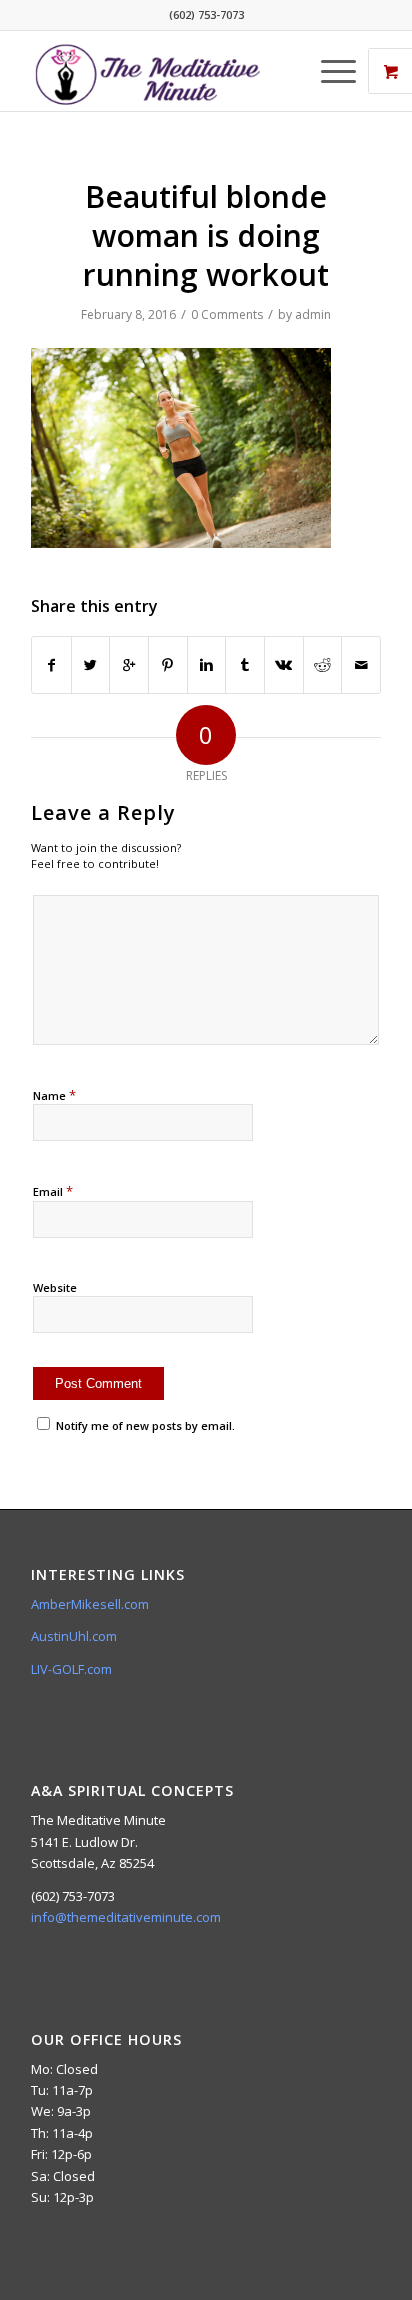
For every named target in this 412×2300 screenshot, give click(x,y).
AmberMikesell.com (90, 1604)
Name (54, 1095)
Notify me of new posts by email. (145, 1425)
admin (313, 314)
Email (53, 1191)
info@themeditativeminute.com (126, 1917)
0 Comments (227, 314)
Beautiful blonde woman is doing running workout (206, 235)
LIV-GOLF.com (71, 1669)
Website (55, 1287)
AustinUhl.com (74, 1636)
